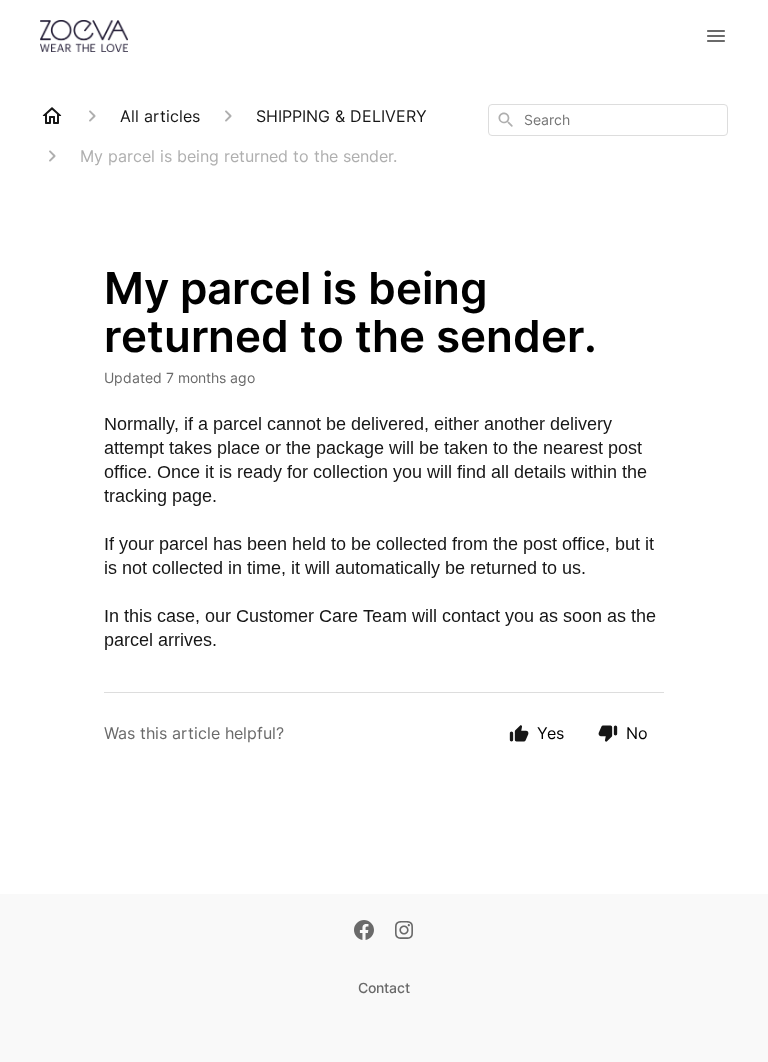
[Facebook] (364, 932)
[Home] (52, 116)
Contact (384, 987)
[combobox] (608, 120)
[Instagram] (404, 932)
